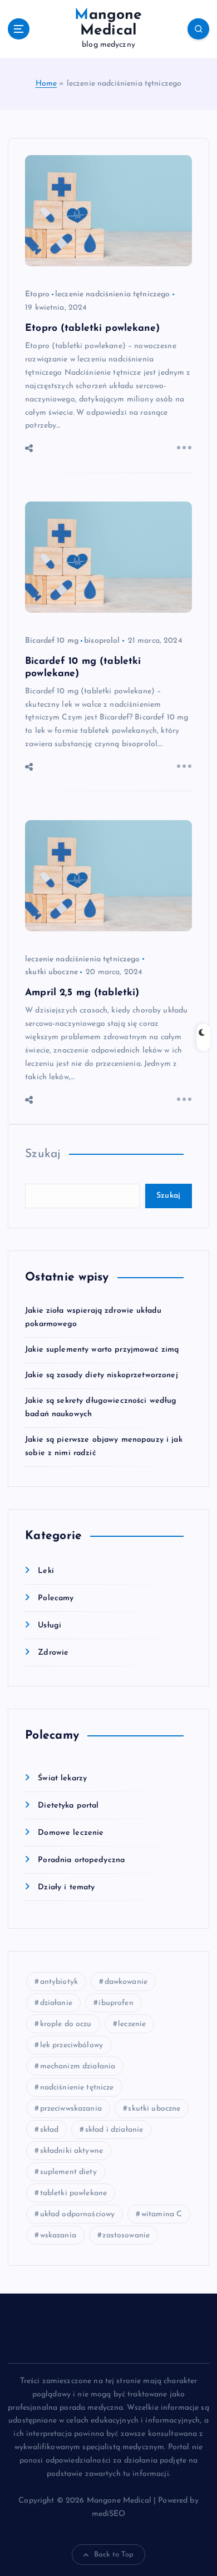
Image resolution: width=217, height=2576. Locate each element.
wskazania (58, 2235)
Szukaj (43, 1154)
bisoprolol (102, 641)
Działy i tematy (66, 1887)
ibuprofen (116, 2003)
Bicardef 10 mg (52, 641)
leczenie (132, 2024)
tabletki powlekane (74, 2193)
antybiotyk (59, 1982)
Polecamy (56, 1598)
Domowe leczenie (71, 1833)
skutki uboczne (51, 972)
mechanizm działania (78, 2066)
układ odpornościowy (78, 2214)
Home (46, 84)
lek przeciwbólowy (71, 2045)
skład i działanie (114, 2130)
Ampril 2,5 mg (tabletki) (82, 993)
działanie (56, 2003)
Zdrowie (53, 1653)
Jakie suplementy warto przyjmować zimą (102, 1350)
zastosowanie (126, 2235)
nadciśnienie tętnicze (77, 2088)
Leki (46, 1571)
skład (50, 2130)
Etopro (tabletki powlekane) (92, 328)
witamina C (162, 2214)
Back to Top (114, 2555)
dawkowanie (126, 1982)
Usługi (50, 1625)
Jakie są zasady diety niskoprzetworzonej (102, 1375)
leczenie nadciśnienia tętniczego (113, 294)
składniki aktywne (71, 2151)
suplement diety (68, 2172)
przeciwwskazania (71, 2109)
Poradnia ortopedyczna (81, 1860)
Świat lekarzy (62, 1778)
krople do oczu (66, 2024)
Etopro (37, 294)
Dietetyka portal (68, 1806)
